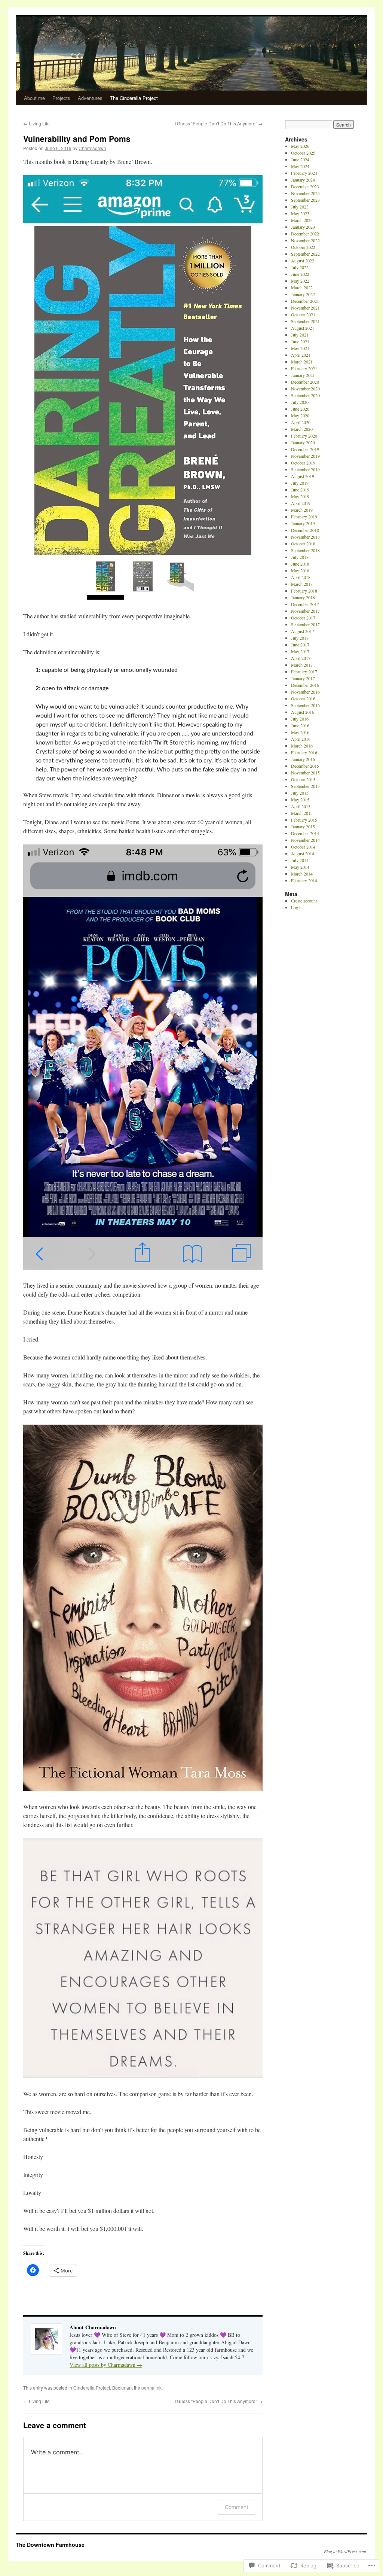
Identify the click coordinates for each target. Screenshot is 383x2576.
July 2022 (300, 267)
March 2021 (302, 362)
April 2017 (301, 658)
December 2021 (305, 301)
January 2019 (303, 523)
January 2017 (303, 678)
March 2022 (302, 287)
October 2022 (303, 247)
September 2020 (305, 395)
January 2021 (303, 375)
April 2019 (301, 503)
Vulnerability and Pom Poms (77, 138)
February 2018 (304, 591)
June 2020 (300, 409)
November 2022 (305, 240)
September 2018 (305, 550)
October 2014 (303, 847)
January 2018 (303, 597)
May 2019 (300, 496)
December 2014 (305, 833)
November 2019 (305, 456)
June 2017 (300, 645)
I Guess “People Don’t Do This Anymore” (219, 123)
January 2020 (303, 442)
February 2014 (304, 880)
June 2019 (300, 490)
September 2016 (305, 705)
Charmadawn (92, 148)
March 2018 (302, 584)
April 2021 (301, 355)
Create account (304, 901)
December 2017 (305, 604)
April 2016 (301, 739)
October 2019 (303, 463)
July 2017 (300, 638)
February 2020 (304, 436)
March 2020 (302, 429)
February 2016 (304, 752)
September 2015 (305, 786)
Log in (297, 907)
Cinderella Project (92, 2388)
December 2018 (305, 530)
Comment (237, 2507)
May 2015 (300, 800)
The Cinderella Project (134, 98)
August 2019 (303, 476)
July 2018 (300, 557)
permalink (151, 2388)
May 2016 (300, 732)
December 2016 (305, 685)
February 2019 (304, 517)
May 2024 (300, 166)
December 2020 (305, 382)
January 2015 (303, 826)
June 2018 (300, 564)
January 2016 (303, 759)
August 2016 (303, 712)
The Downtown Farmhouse (50, 2545)
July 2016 (300, 719)
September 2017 (305, 624)
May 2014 (300, 867)
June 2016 (300, 725)
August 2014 (303, 853)
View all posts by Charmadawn (106, 2365)
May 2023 (300, 213)
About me (34, 98)
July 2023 (300, 207)
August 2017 (303, 631)
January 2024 (303, 180)
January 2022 (303, 294)
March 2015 (302, 813)
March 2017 (302, 665)
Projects (61, 98)
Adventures (90, 98)
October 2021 (303, 314)
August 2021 (303, 328)
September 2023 (305, 200)
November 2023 (305, 193)
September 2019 (305, 469)
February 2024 (304, 173)
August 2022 (303, 261)
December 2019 (305, 449)
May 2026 (300, 146)
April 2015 (301, 806)
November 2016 (305, 692)
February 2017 (304, 672)
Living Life (36, 123)
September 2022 (305, 254)
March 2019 (302, 510)
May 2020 (300, 415)
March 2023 (302, 220)
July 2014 (300, 860)
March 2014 (302, 874)
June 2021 (300, 341)
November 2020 (305, 389)
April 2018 (301, 577)
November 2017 (305, 611)
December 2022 (305, 234)
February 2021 (304, 368)
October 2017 (303, 618)
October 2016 (303, 698)
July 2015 (300, 793)
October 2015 (303, 779)
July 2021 (300, 335)
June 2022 (300, 274)
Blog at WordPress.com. (346, 2551)
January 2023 (303, 227)
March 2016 (302, 746)
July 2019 (300, 483)
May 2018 (300, 570)
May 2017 (300, 651)
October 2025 (303, 153)
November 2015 (305, 773)
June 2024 (300, 159)
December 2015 (305, 766)
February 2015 (304, 820)
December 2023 (305, 186)
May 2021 (300, 348)
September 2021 (305, 321)
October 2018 (303, 543)
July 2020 (300, 402)
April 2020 (301, 422)
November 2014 (305, 840)
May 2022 (300, 281)
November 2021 (305, 308)
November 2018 (305, 537)
